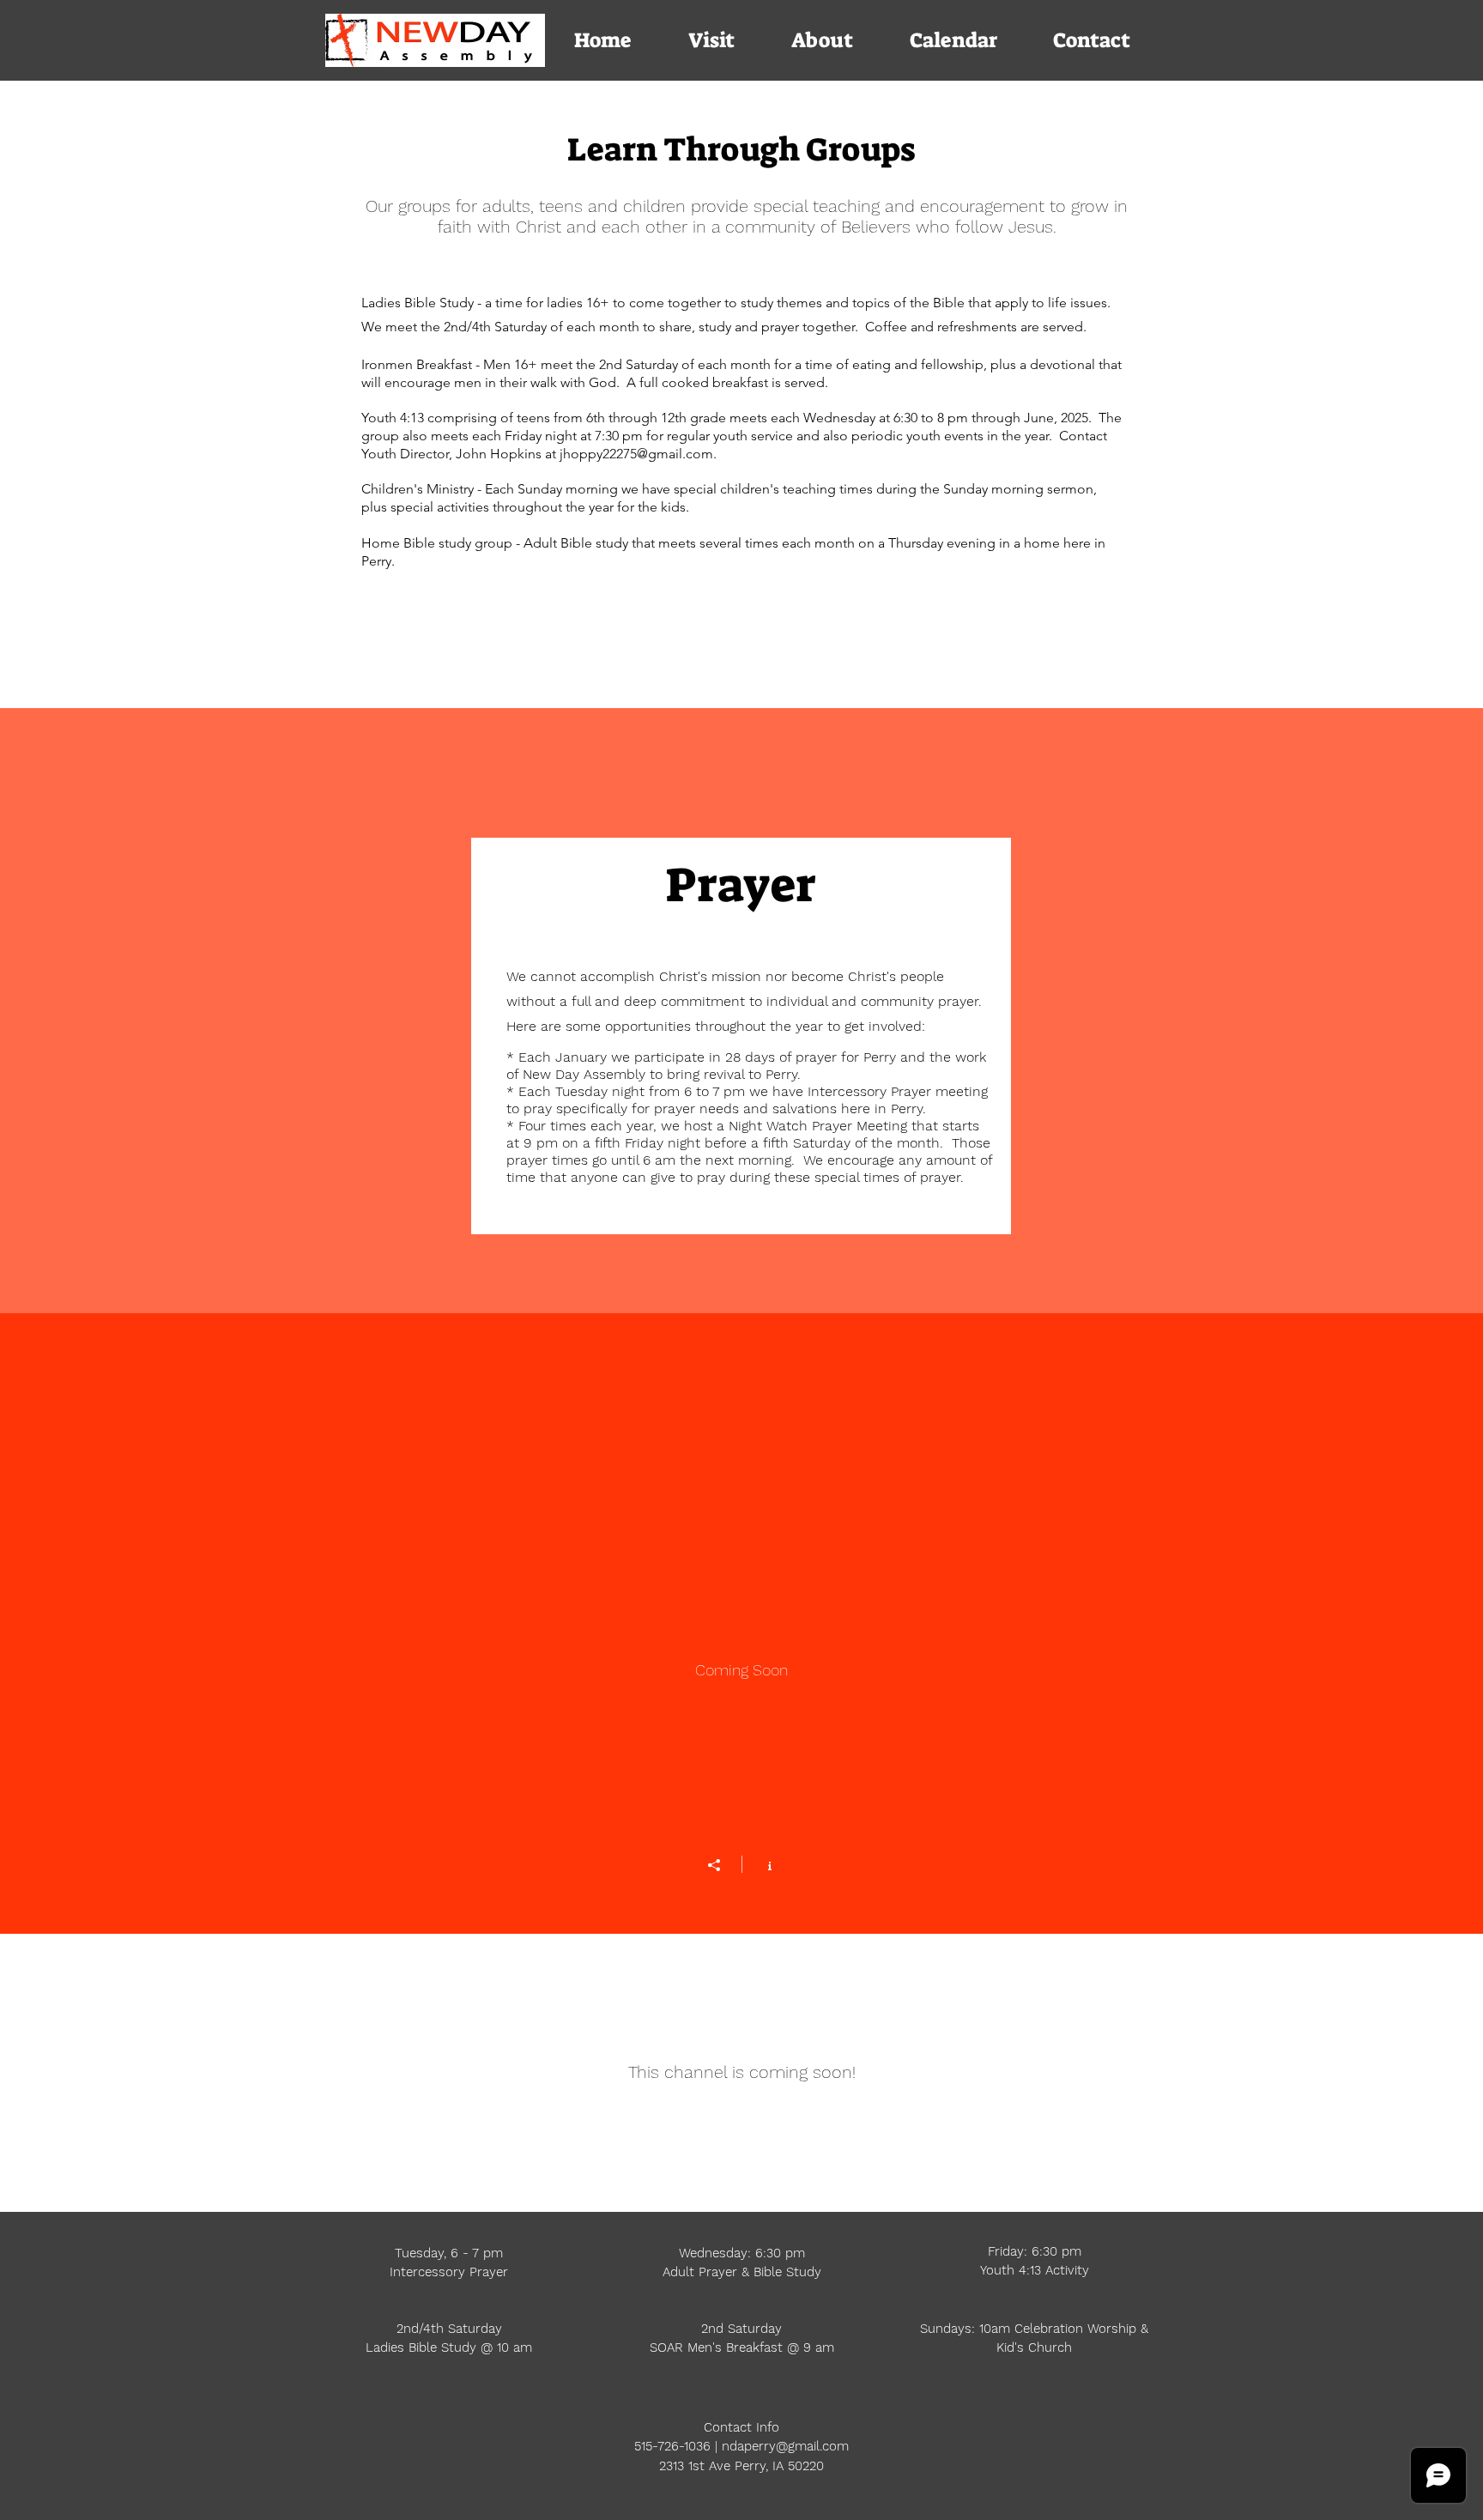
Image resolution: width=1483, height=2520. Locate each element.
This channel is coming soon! (742, 2072)
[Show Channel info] (761, 1864)
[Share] (723, 1865)
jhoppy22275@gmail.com (636, 454)
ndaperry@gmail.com (785, 2446)
